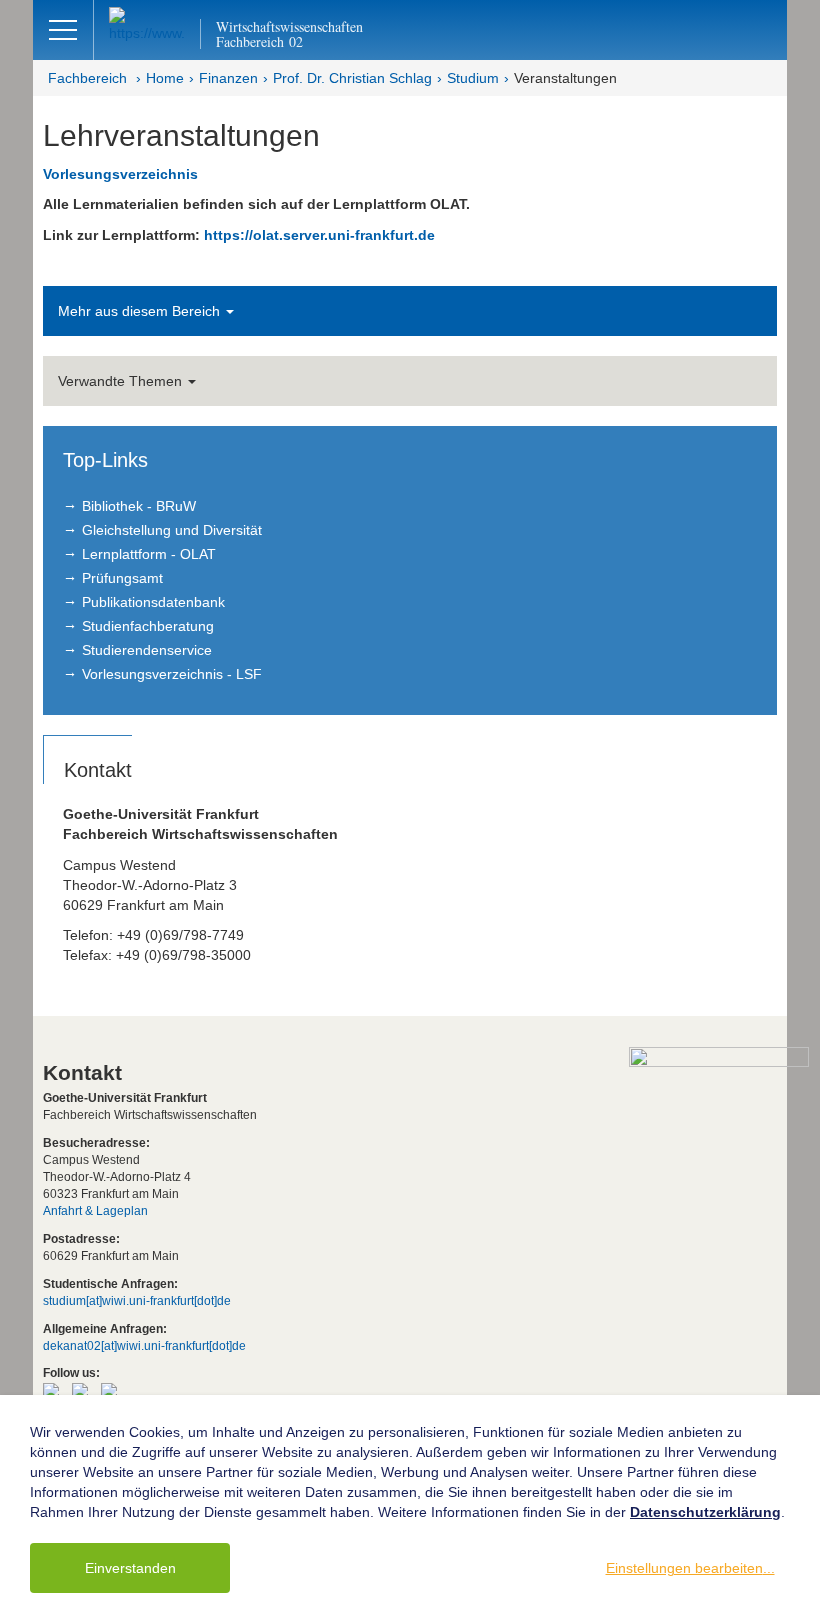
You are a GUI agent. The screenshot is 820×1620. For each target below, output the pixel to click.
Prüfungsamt (122, 578)
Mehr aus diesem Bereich (141, 311)
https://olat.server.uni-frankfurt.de (319, 235)
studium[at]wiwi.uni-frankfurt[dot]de (137, 1301)
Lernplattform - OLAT (149, 554)
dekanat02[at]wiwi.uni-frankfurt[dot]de (144, 1346)
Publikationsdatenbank (153, 602)
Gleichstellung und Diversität (172, 530)
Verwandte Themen (122, 381)
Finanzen (228, 78)
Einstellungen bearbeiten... (690, 1568)
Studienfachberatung (148, 626)
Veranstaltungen (565, 78)
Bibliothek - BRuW (139, 506)
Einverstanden (130, 1568)
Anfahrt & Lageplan (95, 1211)
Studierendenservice (147, 650)
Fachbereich (87, 78)
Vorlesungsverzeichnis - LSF (172, 674)
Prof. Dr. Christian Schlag (352, 78)
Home (165, 78)
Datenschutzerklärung (705, 1512)
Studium (473, 78)
